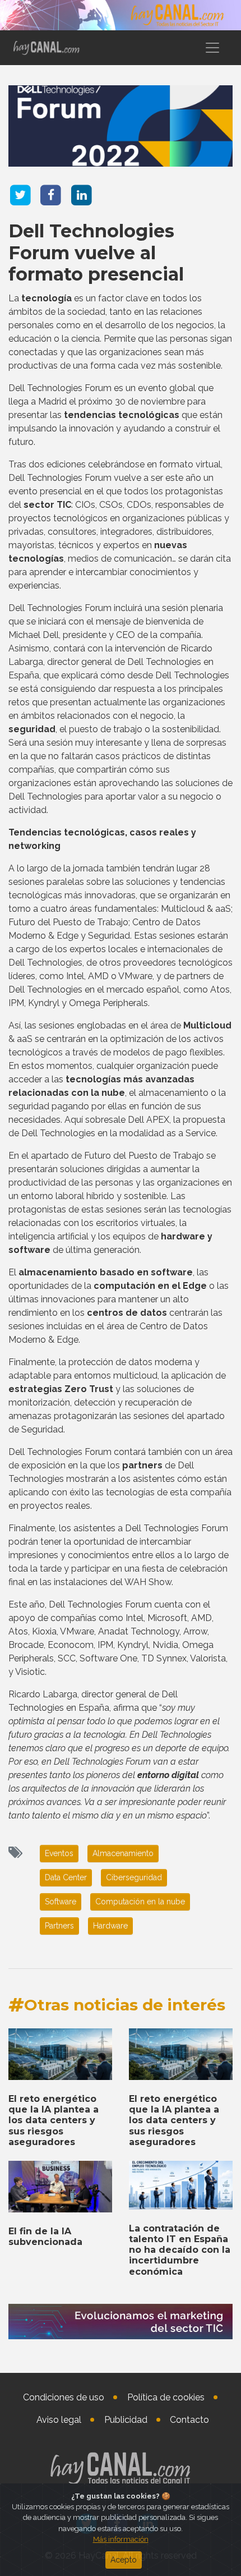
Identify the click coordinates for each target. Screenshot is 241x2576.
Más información (121, 2539)
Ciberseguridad (134, 1877)
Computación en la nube (140, 1902)
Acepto (124, 2560)
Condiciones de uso (64, 2397)
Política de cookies (166, 2397)
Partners (59, 1926)
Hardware (110, 1926)
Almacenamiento (123, 1853)
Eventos (59, 1853)
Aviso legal (59, 2420)
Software (61, 1902)
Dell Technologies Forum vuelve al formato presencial (96, 252)
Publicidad (126, 2420)
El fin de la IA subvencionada (45, 2237)
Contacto (189, 2420)
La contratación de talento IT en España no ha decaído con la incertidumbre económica (180, 2250)
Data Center (66, 1877)
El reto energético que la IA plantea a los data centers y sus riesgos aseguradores (54, 2120)
